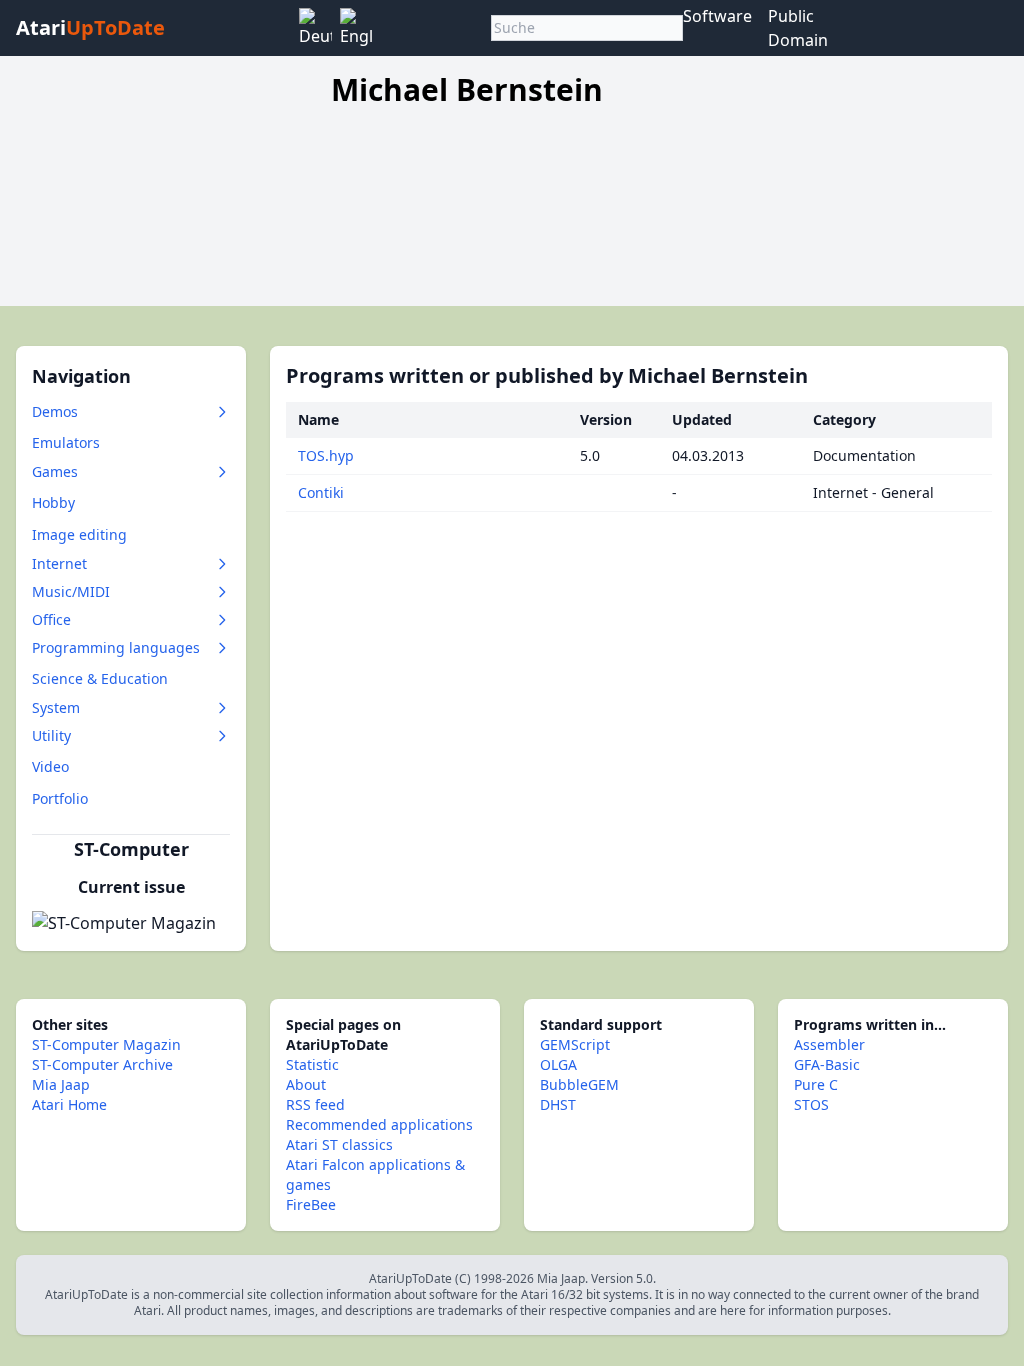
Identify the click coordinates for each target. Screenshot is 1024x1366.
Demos (55, 411)
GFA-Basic (827, 1064)
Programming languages (116, 647)
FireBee (311, 1204)
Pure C (816, 1084)
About (306, 1084)
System (56, 707)
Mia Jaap (61, 1084)
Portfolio (60, 798)
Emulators (66, 442)
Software (717, 16)
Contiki (321, 492)
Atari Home (69, 1104)
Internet (59, 563)
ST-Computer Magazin (106, 1044)
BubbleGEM (579, 1084)
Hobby (53, 502)
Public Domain (798, 28)
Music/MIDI (71, 591)
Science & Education (100, 678)
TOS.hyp (326, 455)
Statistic (312, 1064)
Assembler (829, 1044)
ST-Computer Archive (102, 1064)
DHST (558, 1104)
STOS (811, 1104)
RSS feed (315, 1104)
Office (51, 619)
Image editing (79, 534)
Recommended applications (379, 1124)
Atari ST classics (339, 1144)
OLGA (558, 1064)
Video (50, 766)
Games (55, 471)
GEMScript (575, 1044)
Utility (51, 735)
